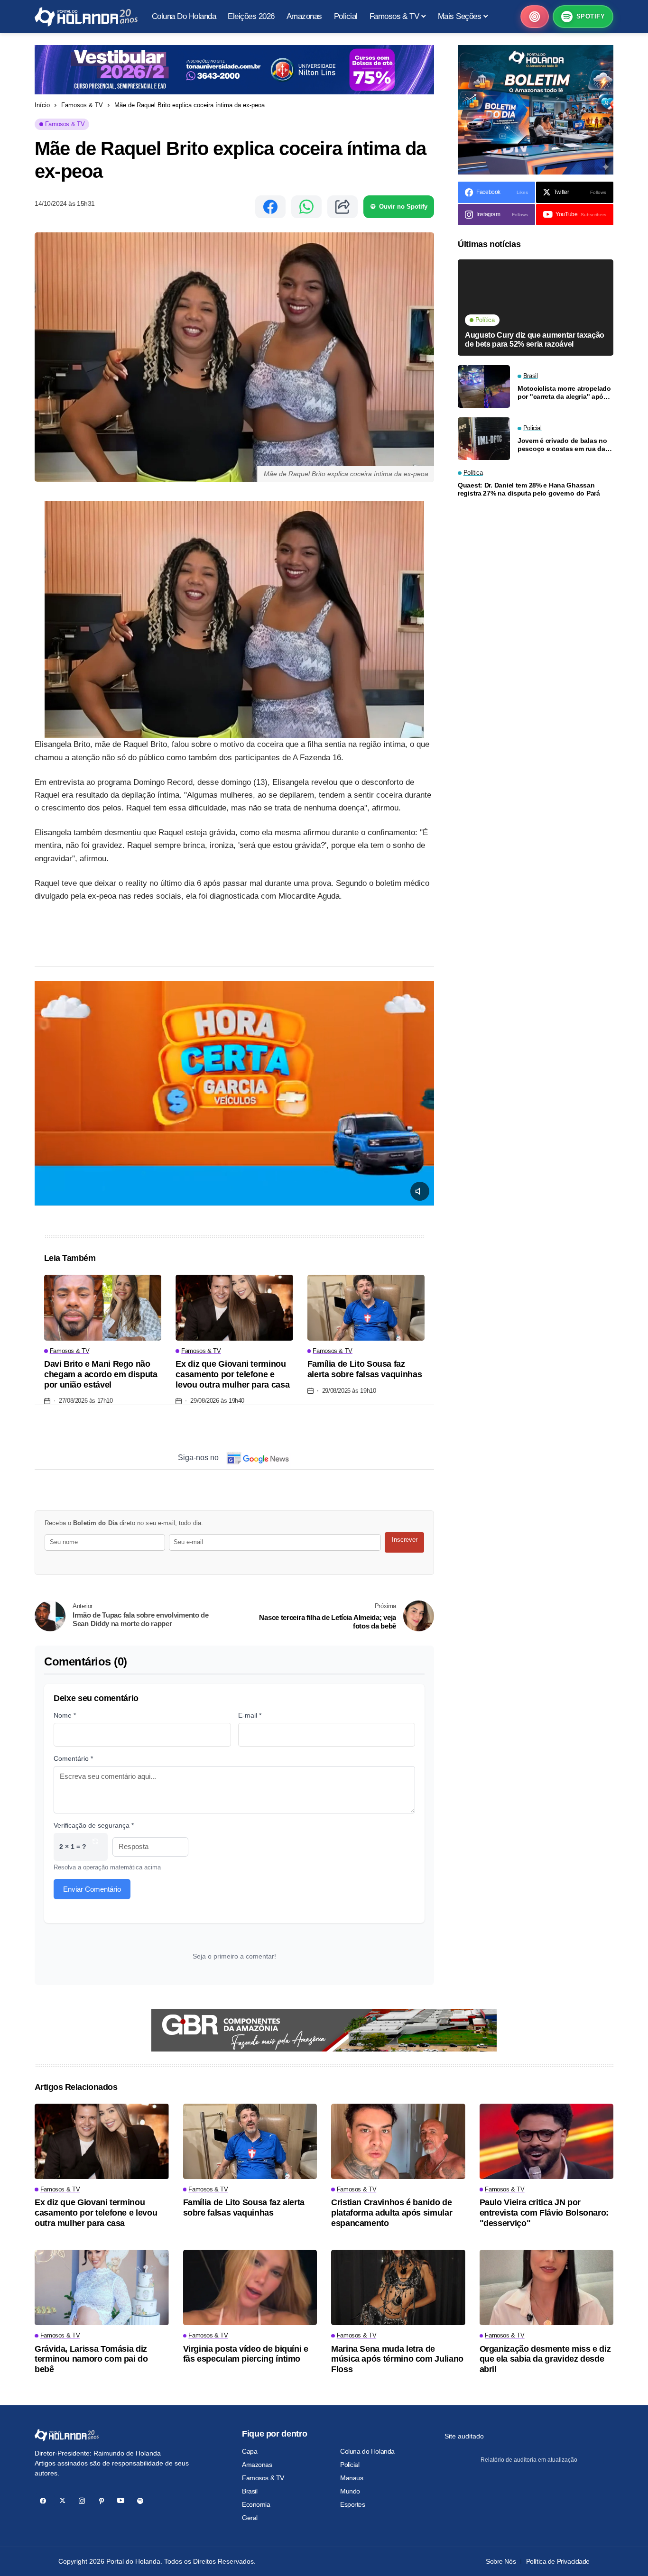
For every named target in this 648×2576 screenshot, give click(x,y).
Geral (250, 2518)
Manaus (352, 2478)
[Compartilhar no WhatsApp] (306, 207)
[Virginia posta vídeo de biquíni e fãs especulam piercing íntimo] (250, 2287)
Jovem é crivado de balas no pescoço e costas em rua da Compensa (562, 444)
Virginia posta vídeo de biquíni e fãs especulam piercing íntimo (246, 2354)
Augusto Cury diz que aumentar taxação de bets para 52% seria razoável (535, 340)
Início (42, 105)
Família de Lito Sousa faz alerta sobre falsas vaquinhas (365, 1369)
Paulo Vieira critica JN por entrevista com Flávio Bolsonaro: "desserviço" (544, 2213)
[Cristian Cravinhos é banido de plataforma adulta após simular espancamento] (398, 2141)
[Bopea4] (86, 17)
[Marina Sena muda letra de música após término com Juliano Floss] (398, 2287)
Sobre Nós (501, 2561)
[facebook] (43, 2501)
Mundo (350, 2491)
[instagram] (82, 2501)
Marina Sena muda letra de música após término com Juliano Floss (397, 2359)
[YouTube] (121, 2501)
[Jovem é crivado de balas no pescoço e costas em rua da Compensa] (484, 439)
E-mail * (250, 1715)
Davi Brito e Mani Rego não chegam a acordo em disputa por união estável (101, 1374)
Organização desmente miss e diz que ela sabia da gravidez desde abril (545, 2359)
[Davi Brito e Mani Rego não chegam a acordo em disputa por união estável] (103, 1308)
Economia (256, 2504)
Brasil (250, 2491)
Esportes (353, 2504)
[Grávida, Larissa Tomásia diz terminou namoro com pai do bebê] (102, 2287)
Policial (350, 2465)
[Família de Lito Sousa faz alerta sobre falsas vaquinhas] (366, 1308)
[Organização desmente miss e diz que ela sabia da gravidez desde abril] (547, 2287)
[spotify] (140, 2501)
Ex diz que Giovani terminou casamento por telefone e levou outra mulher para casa (232, 1374)
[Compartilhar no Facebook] (270, 207)
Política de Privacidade (558, 2561)
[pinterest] (101, 2501)
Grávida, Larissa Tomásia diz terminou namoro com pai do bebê (91, 2359)
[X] (62, 2501)
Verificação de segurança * (94, 1825)
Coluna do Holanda (367, 2451)
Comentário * (73, 1758)
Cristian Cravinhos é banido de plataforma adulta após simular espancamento (392, 2213)
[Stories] (535, 17)
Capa (250, 2451)
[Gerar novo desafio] (95, 1847)
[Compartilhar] (343, 207)
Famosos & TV (82, 105)
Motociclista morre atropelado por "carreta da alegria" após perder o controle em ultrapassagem (564, 392)
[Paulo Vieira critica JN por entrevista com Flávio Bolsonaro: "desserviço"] (547, 2141)
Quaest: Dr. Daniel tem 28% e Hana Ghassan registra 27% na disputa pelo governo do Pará (529, 489)
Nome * (65, 1715)
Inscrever (405, 1540)
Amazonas (257, 2465)
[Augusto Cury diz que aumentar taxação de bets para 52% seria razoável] (536, 308)
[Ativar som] (420, 1191)
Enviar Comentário (92, 1889)
